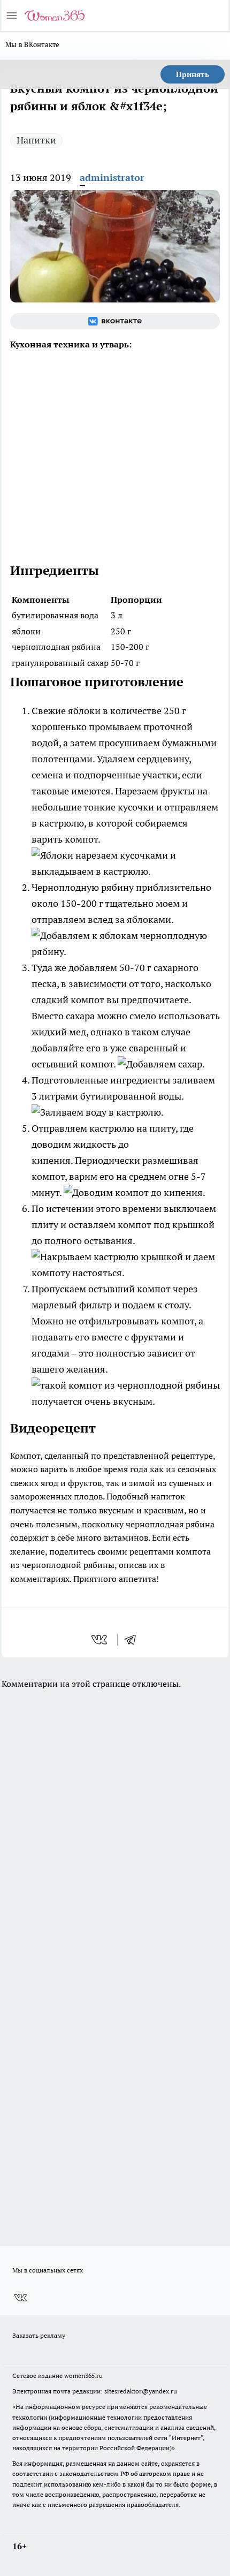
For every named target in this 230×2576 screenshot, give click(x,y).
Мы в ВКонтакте (33, 44)
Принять (193, 74)
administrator (112, 177)
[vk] (100, 1640)
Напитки (36, 140)
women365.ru (83, 2376)
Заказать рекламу (39, 2335)
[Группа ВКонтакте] (115, 321)
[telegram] (134, 1640)
